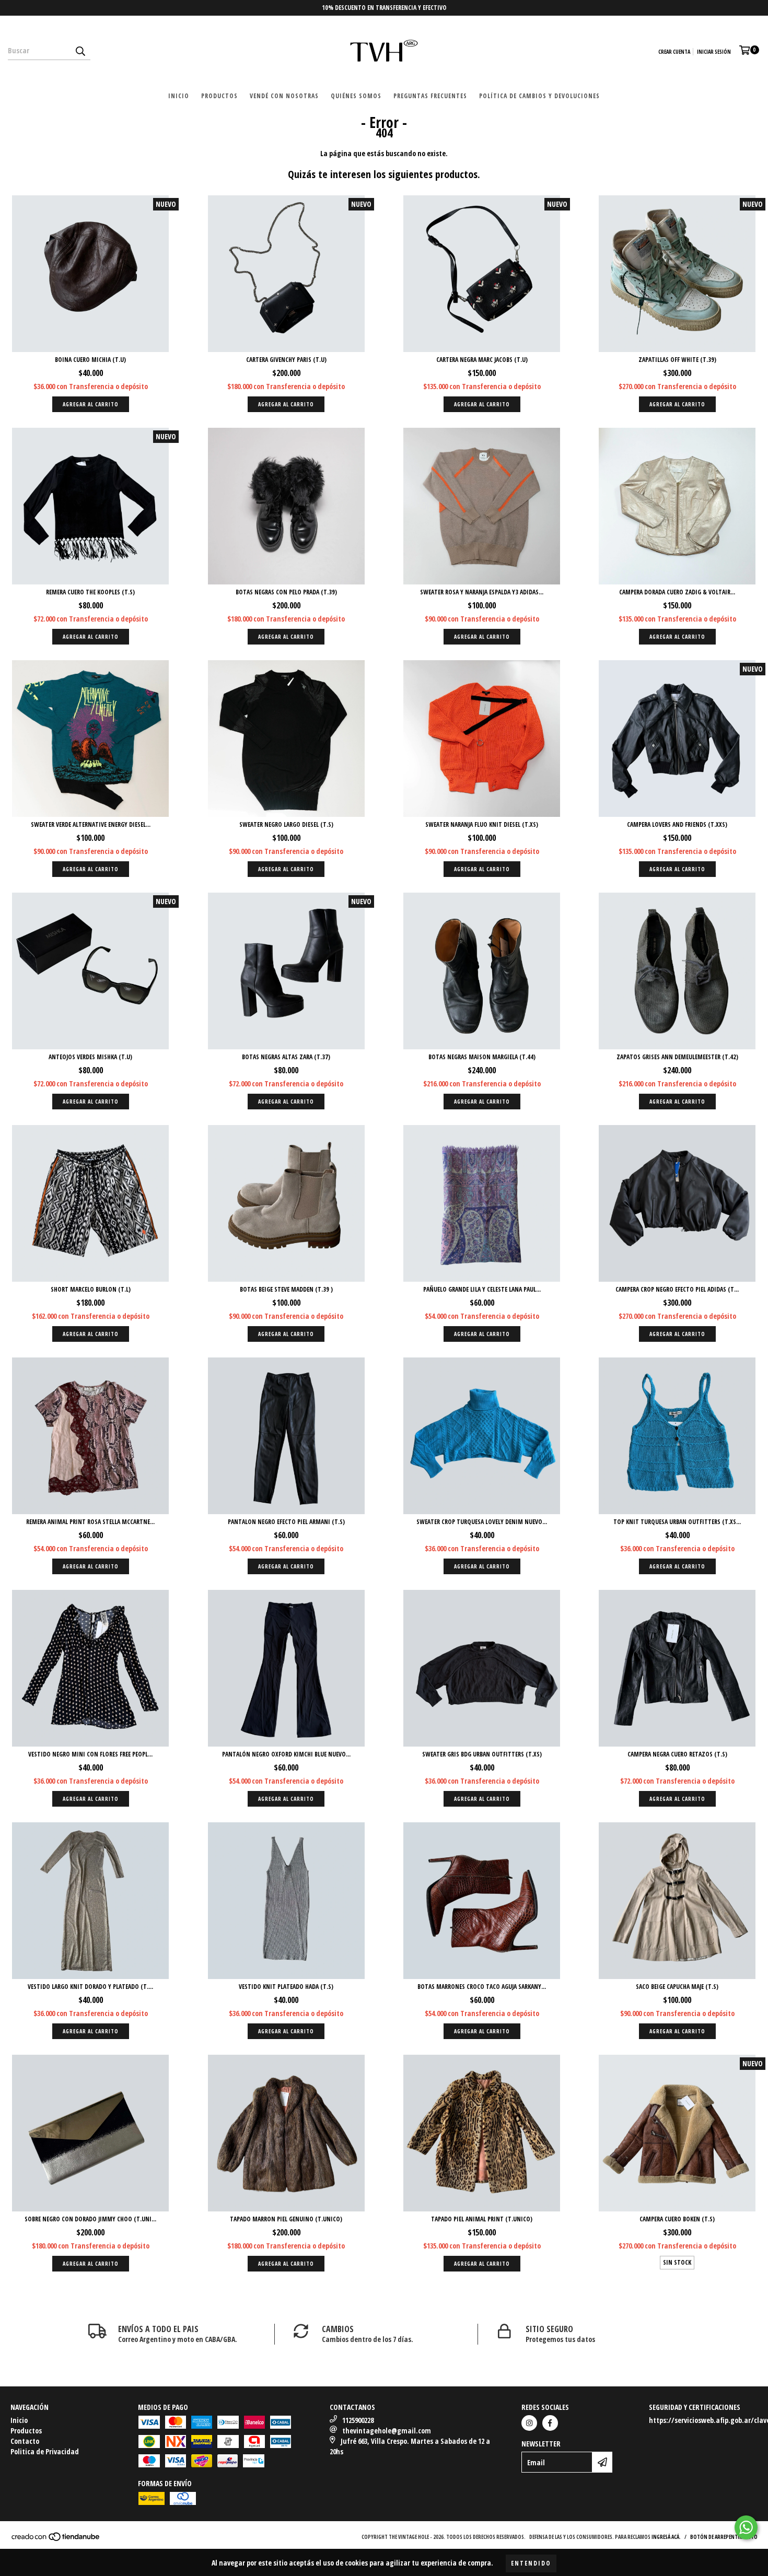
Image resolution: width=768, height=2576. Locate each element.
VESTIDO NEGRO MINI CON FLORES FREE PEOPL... (90, 1754)
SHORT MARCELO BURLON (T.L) (91, 1289)
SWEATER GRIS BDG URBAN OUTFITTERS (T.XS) (482, 1754)
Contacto (25, 2441)
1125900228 (358, 2420)
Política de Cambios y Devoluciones (539, 96)
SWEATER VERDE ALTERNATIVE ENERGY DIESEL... (91, 824)
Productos (219, 96)
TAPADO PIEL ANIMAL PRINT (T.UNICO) (482, 2219)
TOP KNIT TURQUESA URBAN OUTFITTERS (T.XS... (677, 1522)
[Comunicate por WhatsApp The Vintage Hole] (746, 2527)
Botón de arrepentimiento (724, 2537)
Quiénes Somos (356, 96)
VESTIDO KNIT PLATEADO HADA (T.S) (286, 1987)
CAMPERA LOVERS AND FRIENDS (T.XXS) (677, 824)
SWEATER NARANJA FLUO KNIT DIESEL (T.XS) (482, 824)
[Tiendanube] (56, 2539)
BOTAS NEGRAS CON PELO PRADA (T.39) (286, 592)
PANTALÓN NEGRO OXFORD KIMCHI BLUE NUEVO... (286, 1754)
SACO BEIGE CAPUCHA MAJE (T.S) (677, 1987)
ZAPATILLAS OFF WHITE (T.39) (677, 360)
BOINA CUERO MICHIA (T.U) (90, 360)
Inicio (179, 96)
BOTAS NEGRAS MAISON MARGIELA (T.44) (482, 1057)
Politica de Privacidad (45, 2451)
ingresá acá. (666, 2537)
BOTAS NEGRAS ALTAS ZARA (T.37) (286, 1057)
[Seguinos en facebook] (550, 2423)
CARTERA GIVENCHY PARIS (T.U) (286, 360)
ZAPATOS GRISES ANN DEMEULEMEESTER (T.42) (677, 1057)
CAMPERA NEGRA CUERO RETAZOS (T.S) (677, 1754)
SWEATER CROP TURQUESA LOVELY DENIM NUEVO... (482, 1522)
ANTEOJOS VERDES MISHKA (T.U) (90, 1057)
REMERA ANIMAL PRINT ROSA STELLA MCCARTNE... (90, 1522)
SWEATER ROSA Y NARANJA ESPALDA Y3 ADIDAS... (482, 592)
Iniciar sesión (714, 52)
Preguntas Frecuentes (430, 96)
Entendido (531, 2563)
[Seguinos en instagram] (529, 2423)
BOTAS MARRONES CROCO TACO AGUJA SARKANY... (482, 1987)
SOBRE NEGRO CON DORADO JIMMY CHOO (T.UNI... (90, 2219)
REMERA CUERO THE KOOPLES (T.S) (90, 592)
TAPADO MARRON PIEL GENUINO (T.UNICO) (286, 2219)
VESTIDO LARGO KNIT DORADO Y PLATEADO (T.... (90, 1987)
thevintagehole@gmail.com (387, 2431)
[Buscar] (80, 51)
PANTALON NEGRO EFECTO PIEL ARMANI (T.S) (286, 1522)
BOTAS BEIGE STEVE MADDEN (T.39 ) (286, 1289)
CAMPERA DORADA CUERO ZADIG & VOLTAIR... (677, 592)
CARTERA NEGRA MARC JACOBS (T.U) (482, 360)
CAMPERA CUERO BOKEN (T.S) (677, 2219)
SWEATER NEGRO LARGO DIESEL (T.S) (286, 824)
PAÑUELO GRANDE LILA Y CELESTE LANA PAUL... (482, 1289)
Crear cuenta (674, 52)
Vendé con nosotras (284, 96)
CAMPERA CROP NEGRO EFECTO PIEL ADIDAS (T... (677, 1289)
